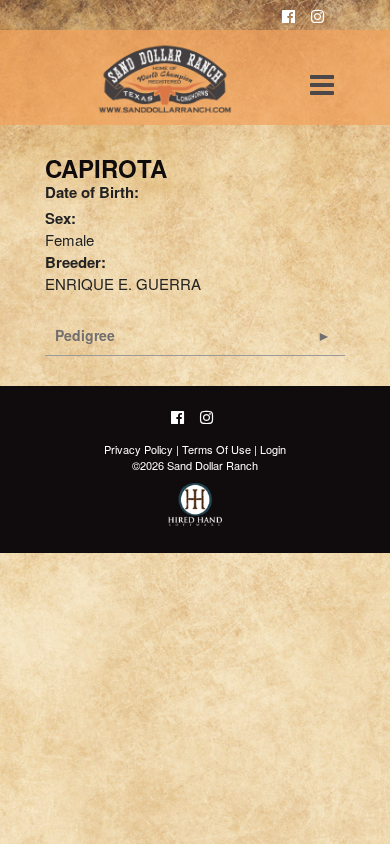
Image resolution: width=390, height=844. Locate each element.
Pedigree (85, 335)
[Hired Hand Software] (195, 513)
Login (273, 449)
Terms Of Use (216, 449)
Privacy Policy (138, 449)
